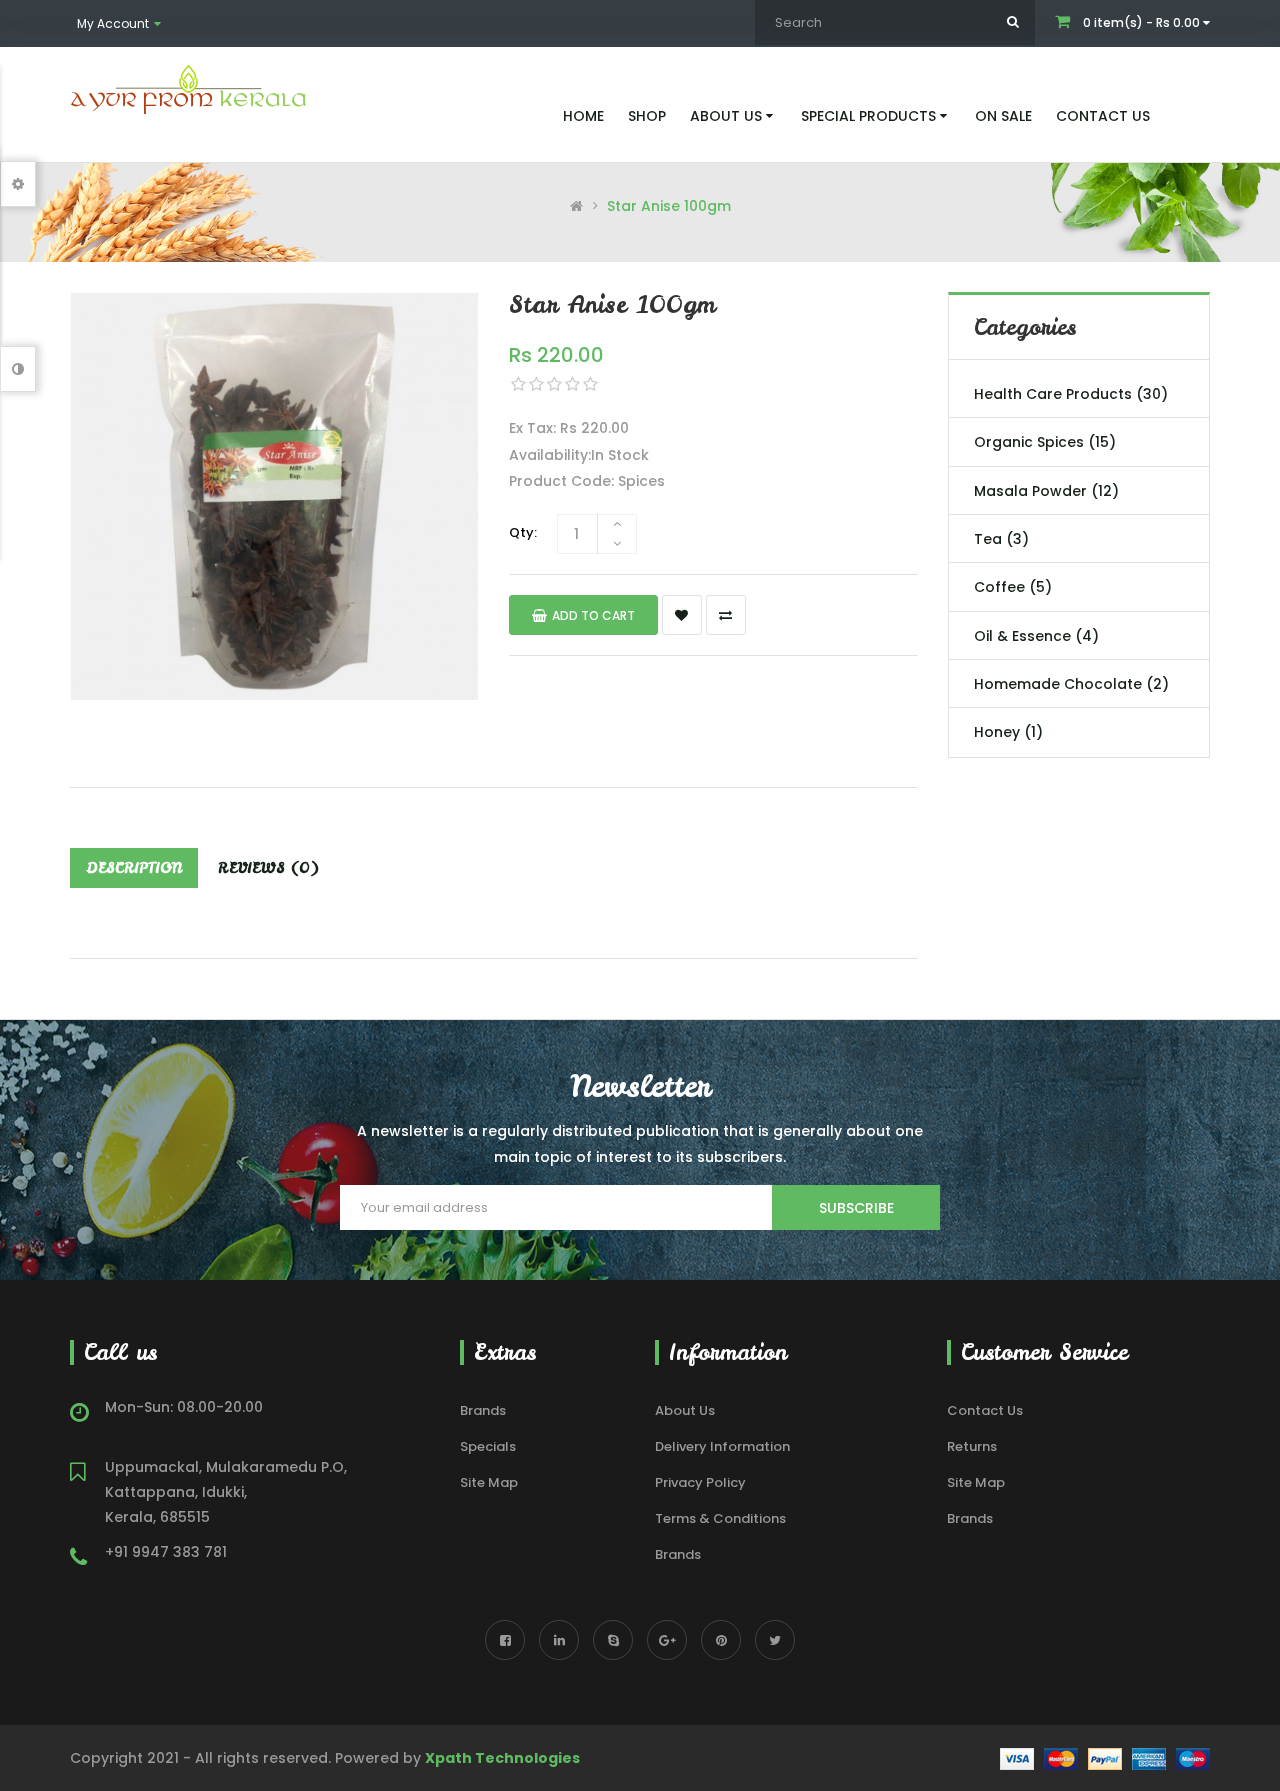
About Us (685, 1410)
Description (134, 868)
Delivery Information (722, 1446)
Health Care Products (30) (1071, 394)
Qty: (523, 532)
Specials (488, 1446)
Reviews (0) (268, 868)
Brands (483, 1410)
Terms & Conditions (720, 1518)
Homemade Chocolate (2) (1071, 684)
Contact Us (985, 1410)
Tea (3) (1001, 539)
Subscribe (856, 1208)
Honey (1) (1008, 732)
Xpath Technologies (502, 1758)
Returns (972, 1446)
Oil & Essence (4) (1036, 636)
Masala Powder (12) (1046, 491)
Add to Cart (593, 615)
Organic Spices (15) (1045, 442)
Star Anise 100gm (669, 206)
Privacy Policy (700, 1482)
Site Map (489, 1482)
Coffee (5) (1013, 587)
